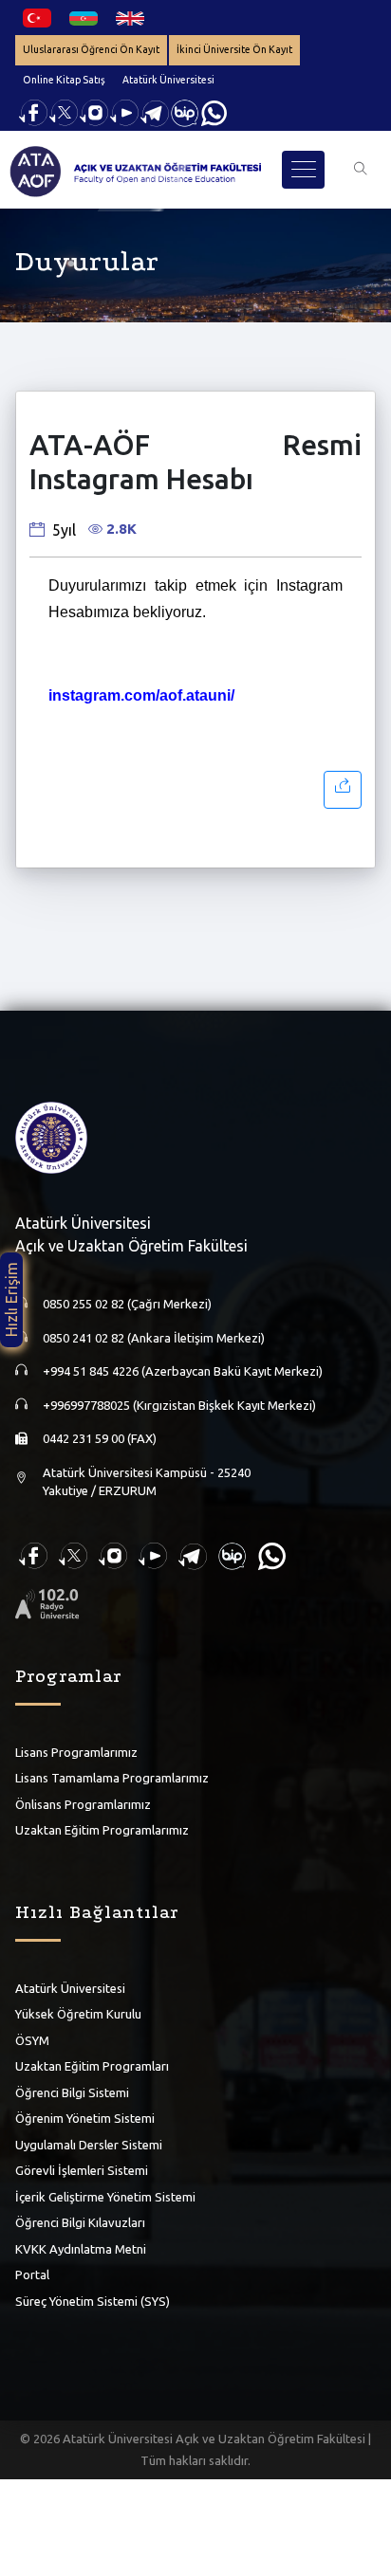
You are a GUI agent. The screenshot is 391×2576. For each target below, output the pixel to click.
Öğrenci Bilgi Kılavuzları (80, 2222)
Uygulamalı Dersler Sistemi (89, 2145)
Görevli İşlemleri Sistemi (82, 2170)
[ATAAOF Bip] (185, 112)
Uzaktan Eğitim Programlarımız (102, 1830)
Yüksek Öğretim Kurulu (78, 2014)
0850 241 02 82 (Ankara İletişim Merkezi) (154, 1338)
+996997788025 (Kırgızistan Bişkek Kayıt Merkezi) (179, 1405)
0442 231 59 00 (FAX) (100, 1438)
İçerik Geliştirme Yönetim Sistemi (105, 2197)
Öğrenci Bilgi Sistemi (72, 2092)
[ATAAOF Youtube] (124, 112)
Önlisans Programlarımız (83, 1804)
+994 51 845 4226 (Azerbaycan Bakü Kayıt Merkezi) (183, 1371)
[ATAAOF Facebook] (33, 112)
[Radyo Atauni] (47, 1602)
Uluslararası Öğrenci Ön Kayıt (91, 49)
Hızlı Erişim (11, 1299)
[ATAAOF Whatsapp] (214, 112)
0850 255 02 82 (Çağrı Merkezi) (127, 1304)
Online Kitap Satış (64, 80)
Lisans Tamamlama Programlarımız (112, 1778)
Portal (32, 2275)
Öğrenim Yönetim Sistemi (85, 2118)
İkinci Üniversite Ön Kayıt (234, 49)
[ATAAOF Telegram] (155, 112)
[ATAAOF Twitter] (64, 112)
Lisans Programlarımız (76, 1752)
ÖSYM (32, 2040)
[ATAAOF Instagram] (94, 112)
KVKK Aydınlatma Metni (81, 2249)
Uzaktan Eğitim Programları (92, 2066)
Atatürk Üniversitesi (168, 80)
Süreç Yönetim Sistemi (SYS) (93, 2301)
